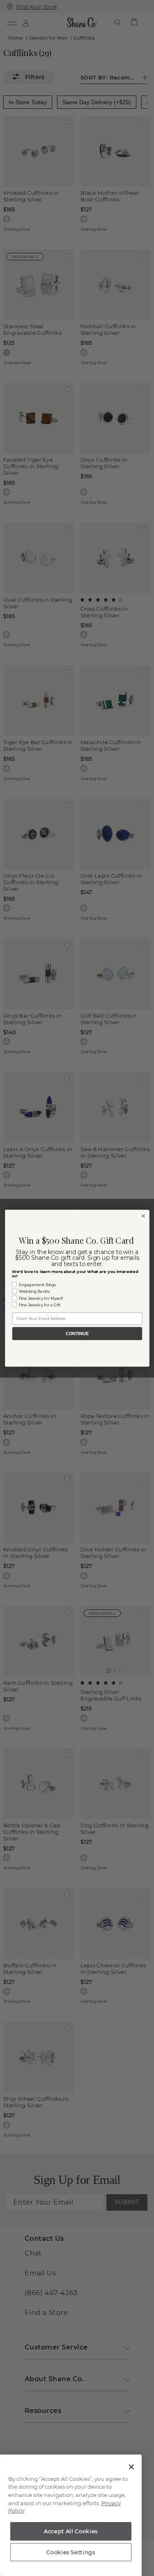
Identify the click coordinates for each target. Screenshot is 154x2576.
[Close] (131, 2467)
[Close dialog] (143, 1216)
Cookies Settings (71, 2552)
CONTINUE (77, 1334)
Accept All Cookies (71, 2531)
